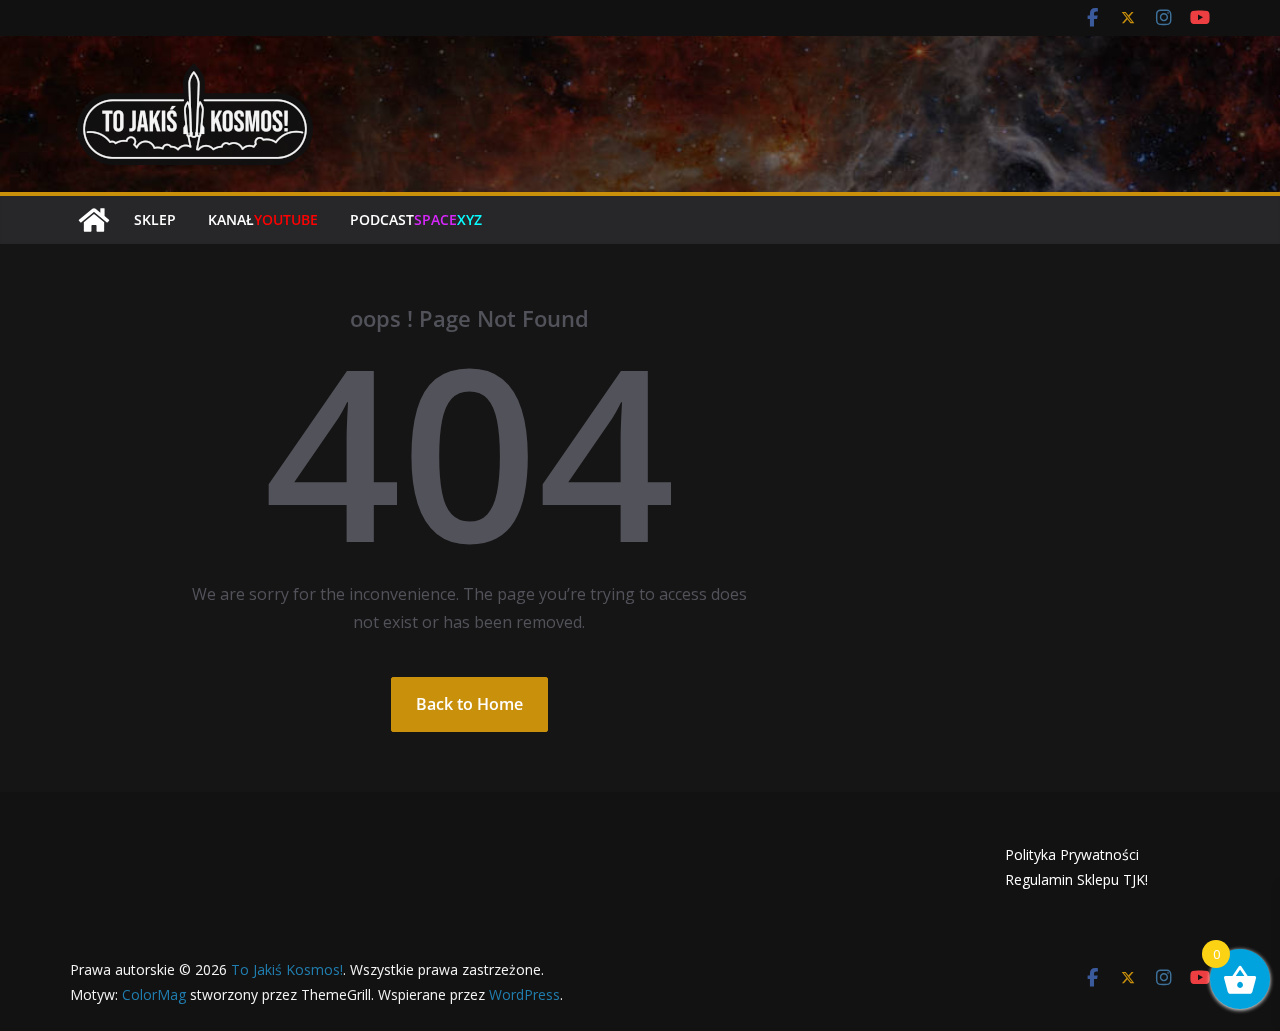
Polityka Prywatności (1072, 854)
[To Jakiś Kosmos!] (94, 220)
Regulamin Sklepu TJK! (1076, 879)
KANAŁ (263, 219)
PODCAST (416, 219)
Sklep (155, 219)
